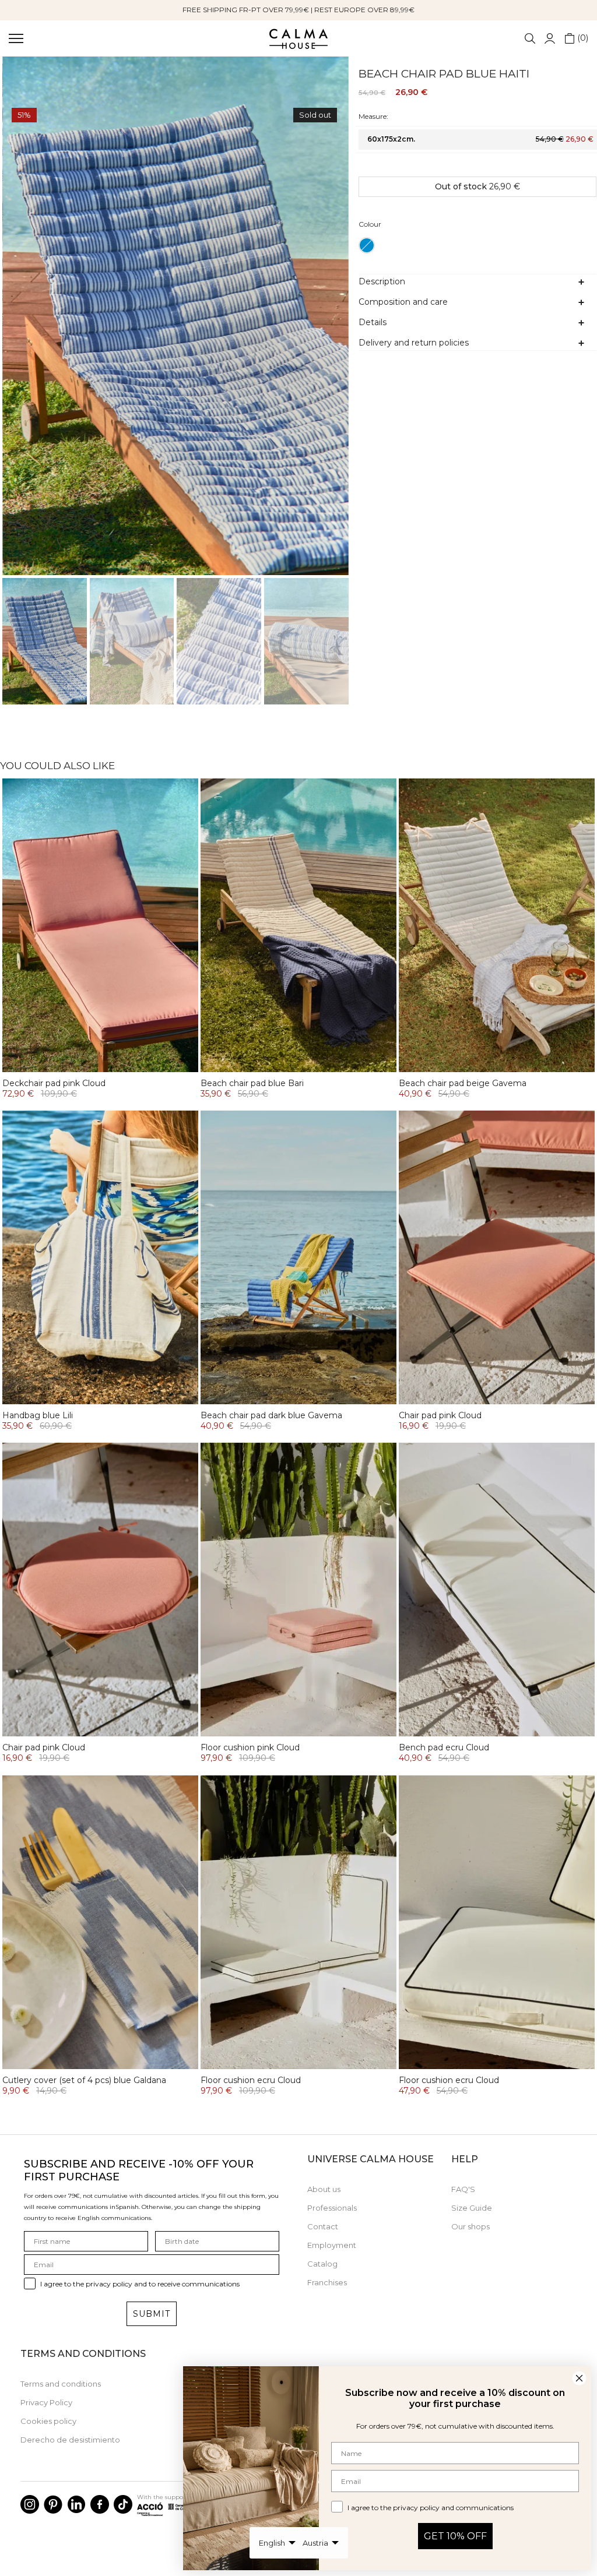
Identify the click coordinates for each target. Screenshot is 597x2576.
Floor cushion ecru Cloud (251, 2080)
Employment (332, 2245)
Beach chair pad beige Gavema (463, 1083)
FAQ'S (463, 2189)
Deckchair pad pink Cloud (54, 1083)
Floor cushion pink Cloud (250, 1747)
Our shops (470, 2226)
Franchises (327, 2282)
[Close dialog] (579, 2378)
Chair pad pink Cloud (440, 1415)
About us (324, 2189)
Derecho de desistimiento (70, 2440)
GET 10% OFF (455, 2536)
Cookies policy (48, 2421)
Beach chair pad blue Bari (252, 1083)
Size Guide (472, 2208)
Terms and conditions (61, 2384)
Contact (323, 2226)
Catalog (322, 2264)
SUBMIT (152, 2314)
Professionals (332, 2208)
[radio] (367, 245)
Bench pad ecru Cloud (444, 1747)
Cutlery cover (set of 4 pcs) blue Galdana (84, 2080)
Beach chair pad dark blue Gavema (271, 1415)
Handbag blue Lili (38, 1415)
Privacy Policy (46, 2402)
